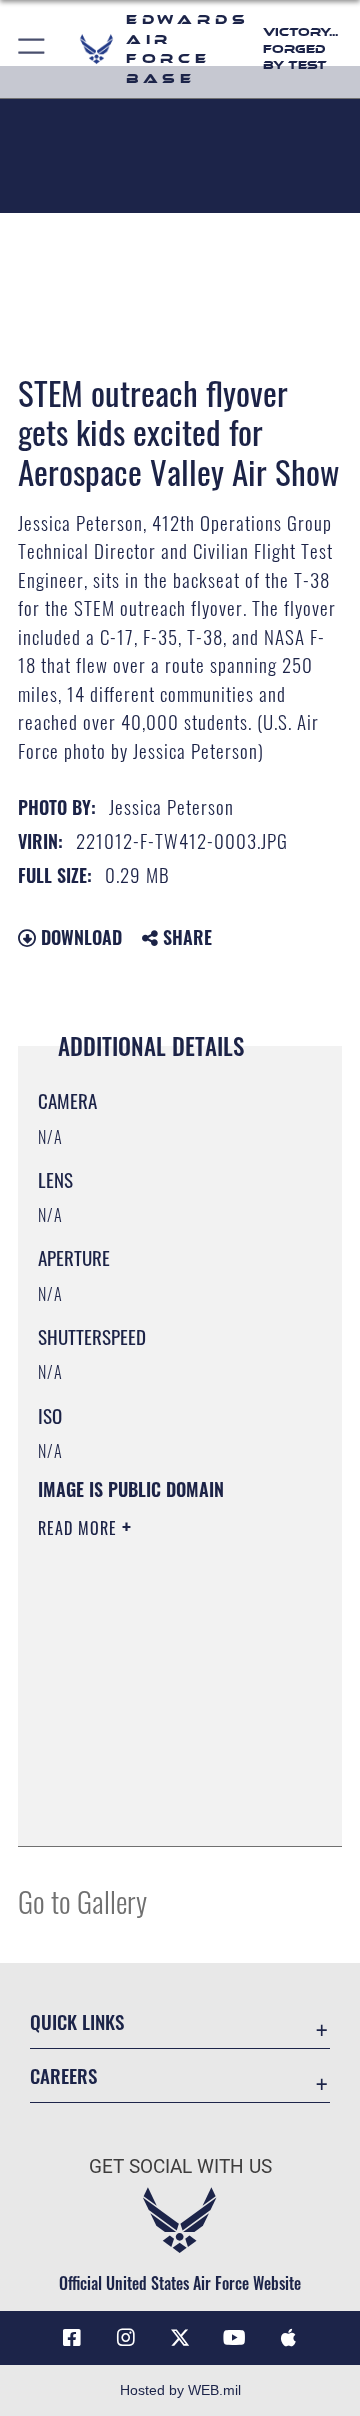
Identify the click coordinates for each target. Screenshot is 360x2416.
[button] (32, 49)
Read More (80, 1528)
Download (79, 937)
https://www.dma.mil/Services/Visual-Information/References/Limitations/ (159, 1809)
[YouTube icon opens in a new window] (234, 2338)
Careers (63, 2075)
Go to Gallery (82, 1900)
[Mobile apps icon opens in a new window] (288, 2338)
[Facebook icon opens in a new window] (72, 2338)
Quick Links (77, 2021)
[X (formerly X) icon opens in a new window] (180, 2338)
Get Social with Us (180, 2166)
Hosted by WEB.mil (180, 2390)
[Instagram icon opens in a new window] (126, 2338)
